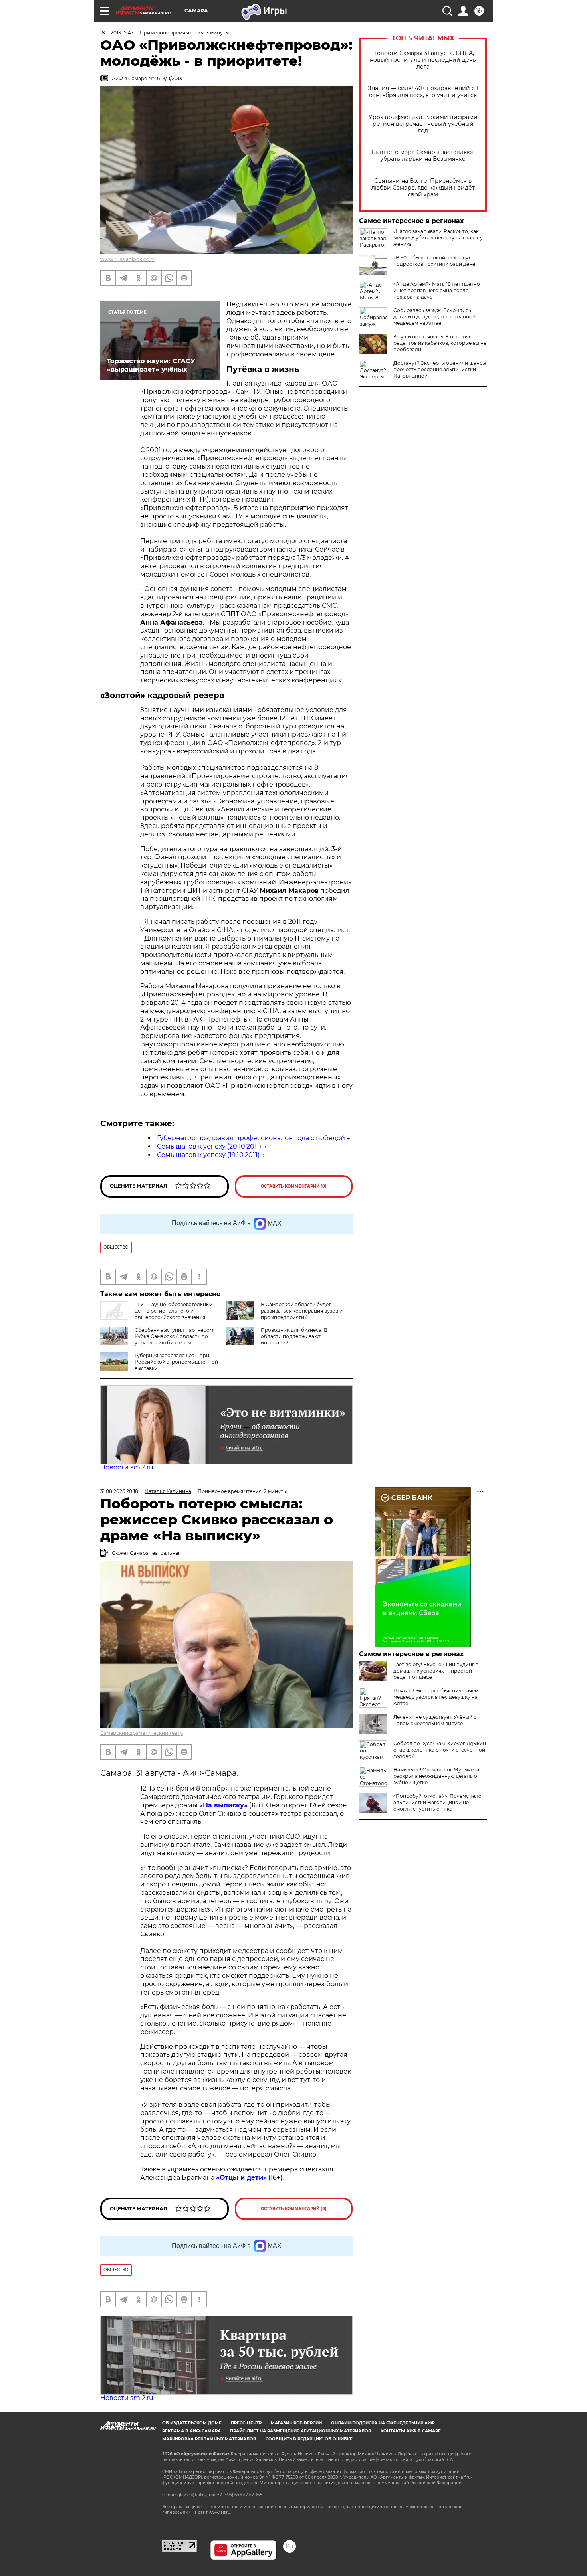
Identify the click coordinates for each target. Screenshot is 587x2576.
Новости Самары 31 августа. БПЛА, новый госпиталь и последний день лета (423, 60)
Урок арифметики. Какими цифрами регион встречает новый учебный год (423, 124)
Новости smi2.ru (127, 1467)
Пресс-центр (246, 2423)
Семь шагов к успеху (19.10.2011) (208, 1155)
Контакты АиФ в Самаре (411, 2431)
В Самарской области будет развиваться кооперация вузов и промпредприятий (302, 1311)
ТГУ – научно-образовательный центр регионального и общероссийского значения (174, 1311)
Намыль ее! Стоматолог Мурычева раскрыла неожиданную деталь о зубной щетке (436, 1776)
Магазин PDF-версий (296, 2423)
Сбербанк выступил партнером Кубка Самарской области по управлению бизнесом (174, 1336)
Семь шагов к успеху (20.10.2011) (209, 1146)
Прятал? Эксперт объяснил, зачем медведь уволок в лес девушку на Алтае (436, 1697)
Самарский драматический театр (142, 1733)
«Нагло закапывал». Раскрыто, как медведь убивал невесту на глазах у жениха (438, 238)
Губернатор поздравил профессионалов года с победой (251, 1138)
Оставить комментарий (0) (294, 1186)
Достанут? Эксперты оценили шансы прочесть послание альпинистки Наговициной (440, 369)
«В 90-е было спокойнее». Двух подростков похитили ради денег (435, 261)
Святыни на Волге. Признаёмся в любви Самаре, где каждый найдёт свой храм (423, 188)
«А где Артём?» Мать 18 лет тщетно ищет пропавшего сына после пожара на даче (437, 290)
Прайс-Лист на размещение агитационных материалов (301, 2431)
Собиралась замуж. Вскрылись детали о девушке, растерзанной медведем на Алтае (434, 317)
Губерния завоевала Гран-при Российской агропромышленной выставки (176, 1362)
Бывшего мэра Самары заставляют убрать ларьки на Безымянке (423, 156)
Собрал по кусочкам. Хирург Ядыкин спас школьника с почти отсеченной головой (440, 1750)
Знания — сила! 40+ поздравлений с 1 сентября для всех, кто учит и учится (423, 92)
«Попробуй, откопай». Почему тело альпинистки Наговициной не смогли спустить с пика (437, 1802)
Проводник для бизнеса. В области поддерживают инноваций (294, 1336)
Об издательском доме (192, 2423)
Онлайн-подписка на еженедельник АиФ (383, 2423)
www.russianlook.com (127, 259)
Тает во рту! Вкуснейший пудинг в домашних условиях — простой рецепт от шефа (436, 1671)
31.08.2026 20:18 (119, 1491)
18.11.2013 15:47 (117, 33)
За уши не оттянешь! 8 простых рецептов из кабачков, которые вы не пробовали (440, 343)
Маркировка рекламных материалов (209, 2439)
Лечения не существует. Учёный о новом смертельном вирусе (435, 1720)
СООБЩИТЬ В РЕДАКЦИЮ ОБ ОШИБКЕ (309, 2439)
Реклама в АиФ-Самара (191, 2431)
